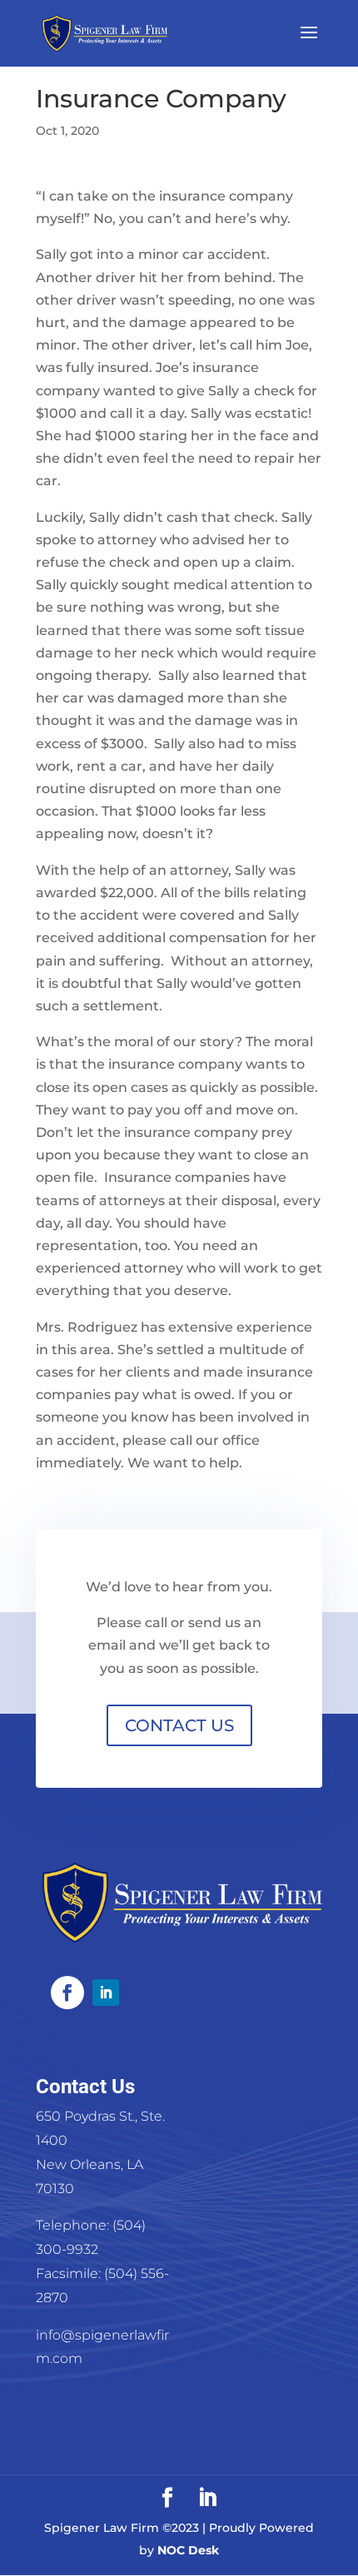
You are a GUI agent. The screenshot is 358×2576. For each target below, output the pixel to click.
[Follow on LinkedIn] (106, 1993)
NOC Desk (188, 2550)
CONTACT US (179, 1725)
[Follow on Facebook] (67, 1993)
